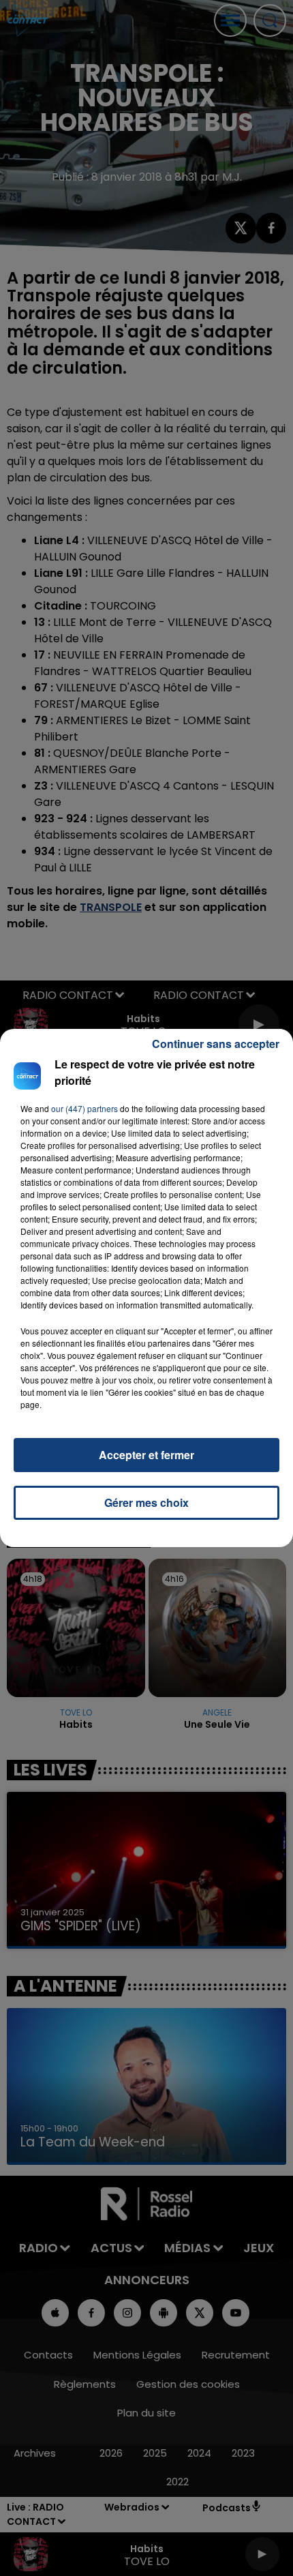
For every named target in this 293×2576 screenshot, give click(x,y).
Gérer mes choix (146, 1502)
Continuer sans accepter (216, 1044)
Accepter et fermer (146, 1455)
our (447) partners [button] (84, 1108)
